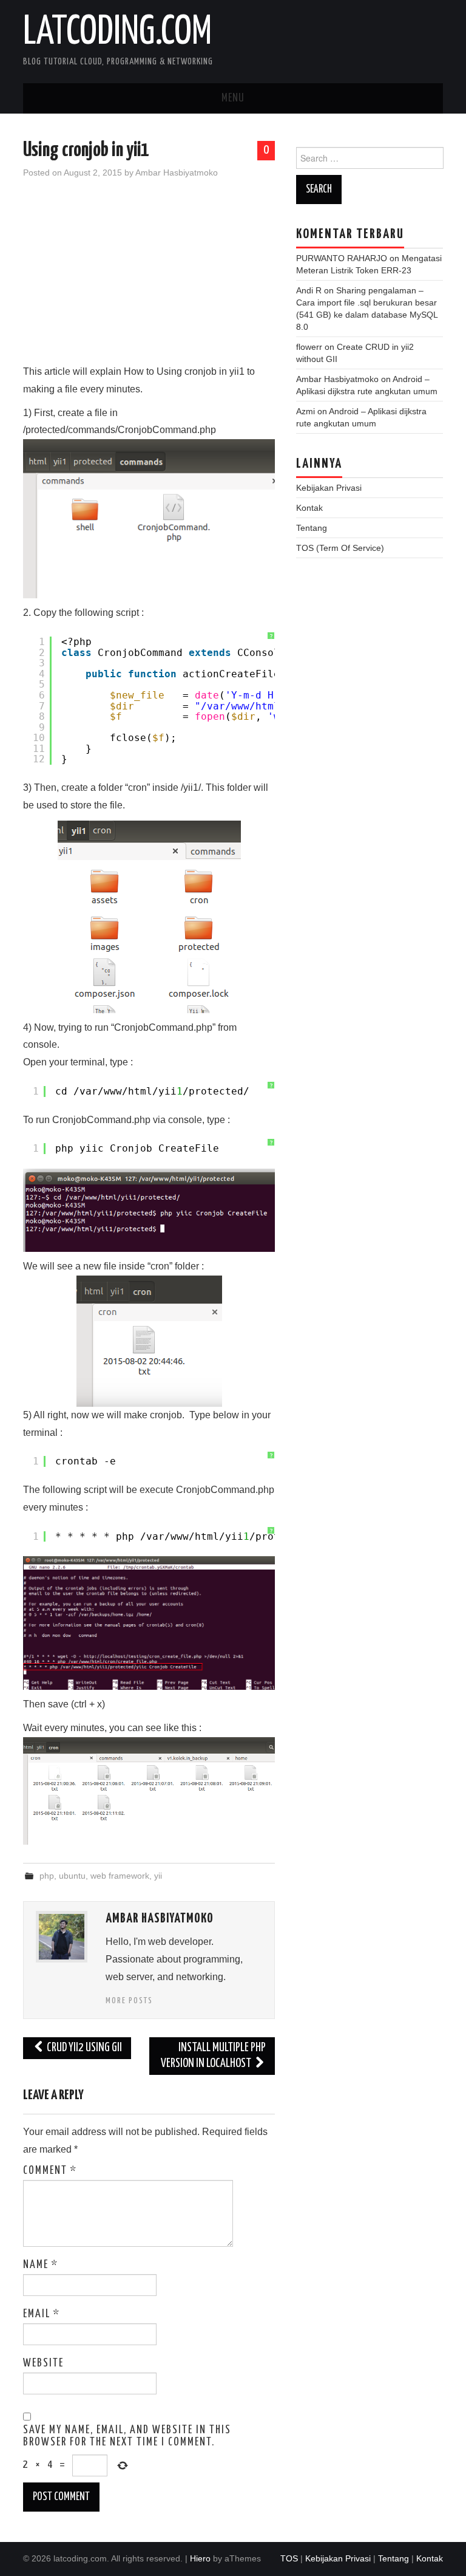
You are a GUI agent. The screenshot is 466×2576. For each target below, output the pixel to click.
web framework (120, 1876)
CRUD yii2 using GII (83, 2048)
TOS (289, 2558)
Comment (50, 2171)
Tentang (312, 528)
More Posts (129, 2001)
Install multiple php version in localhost (213, 2056)
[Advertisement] (149, 278)
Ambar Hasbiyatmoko (177, 173)
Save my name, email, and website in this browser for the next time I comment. (127, 2436)
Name (41, 2265)
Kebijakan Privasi (329, 488)
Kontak (309, 508)
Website (43, 2363)
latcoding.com (117, 33)
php (47, 1876)
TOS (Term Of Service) (340, 548)
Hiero (200, 2558)
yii (158, 1876)
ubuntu (72, 1876)
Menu (233, 98)
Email (42, 2314)
